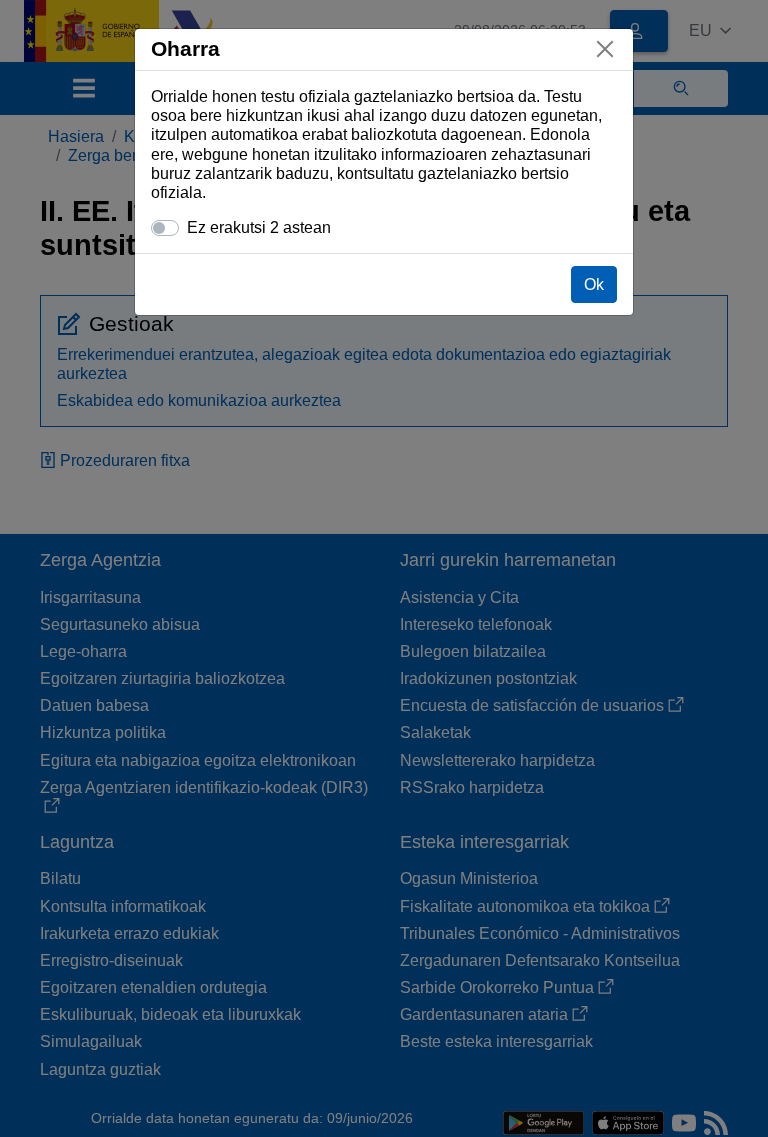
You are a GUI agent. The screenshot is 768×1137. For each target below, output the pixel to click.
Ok (594, 284)
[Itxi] (605, 49)
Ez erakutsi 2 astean (259, 227)
